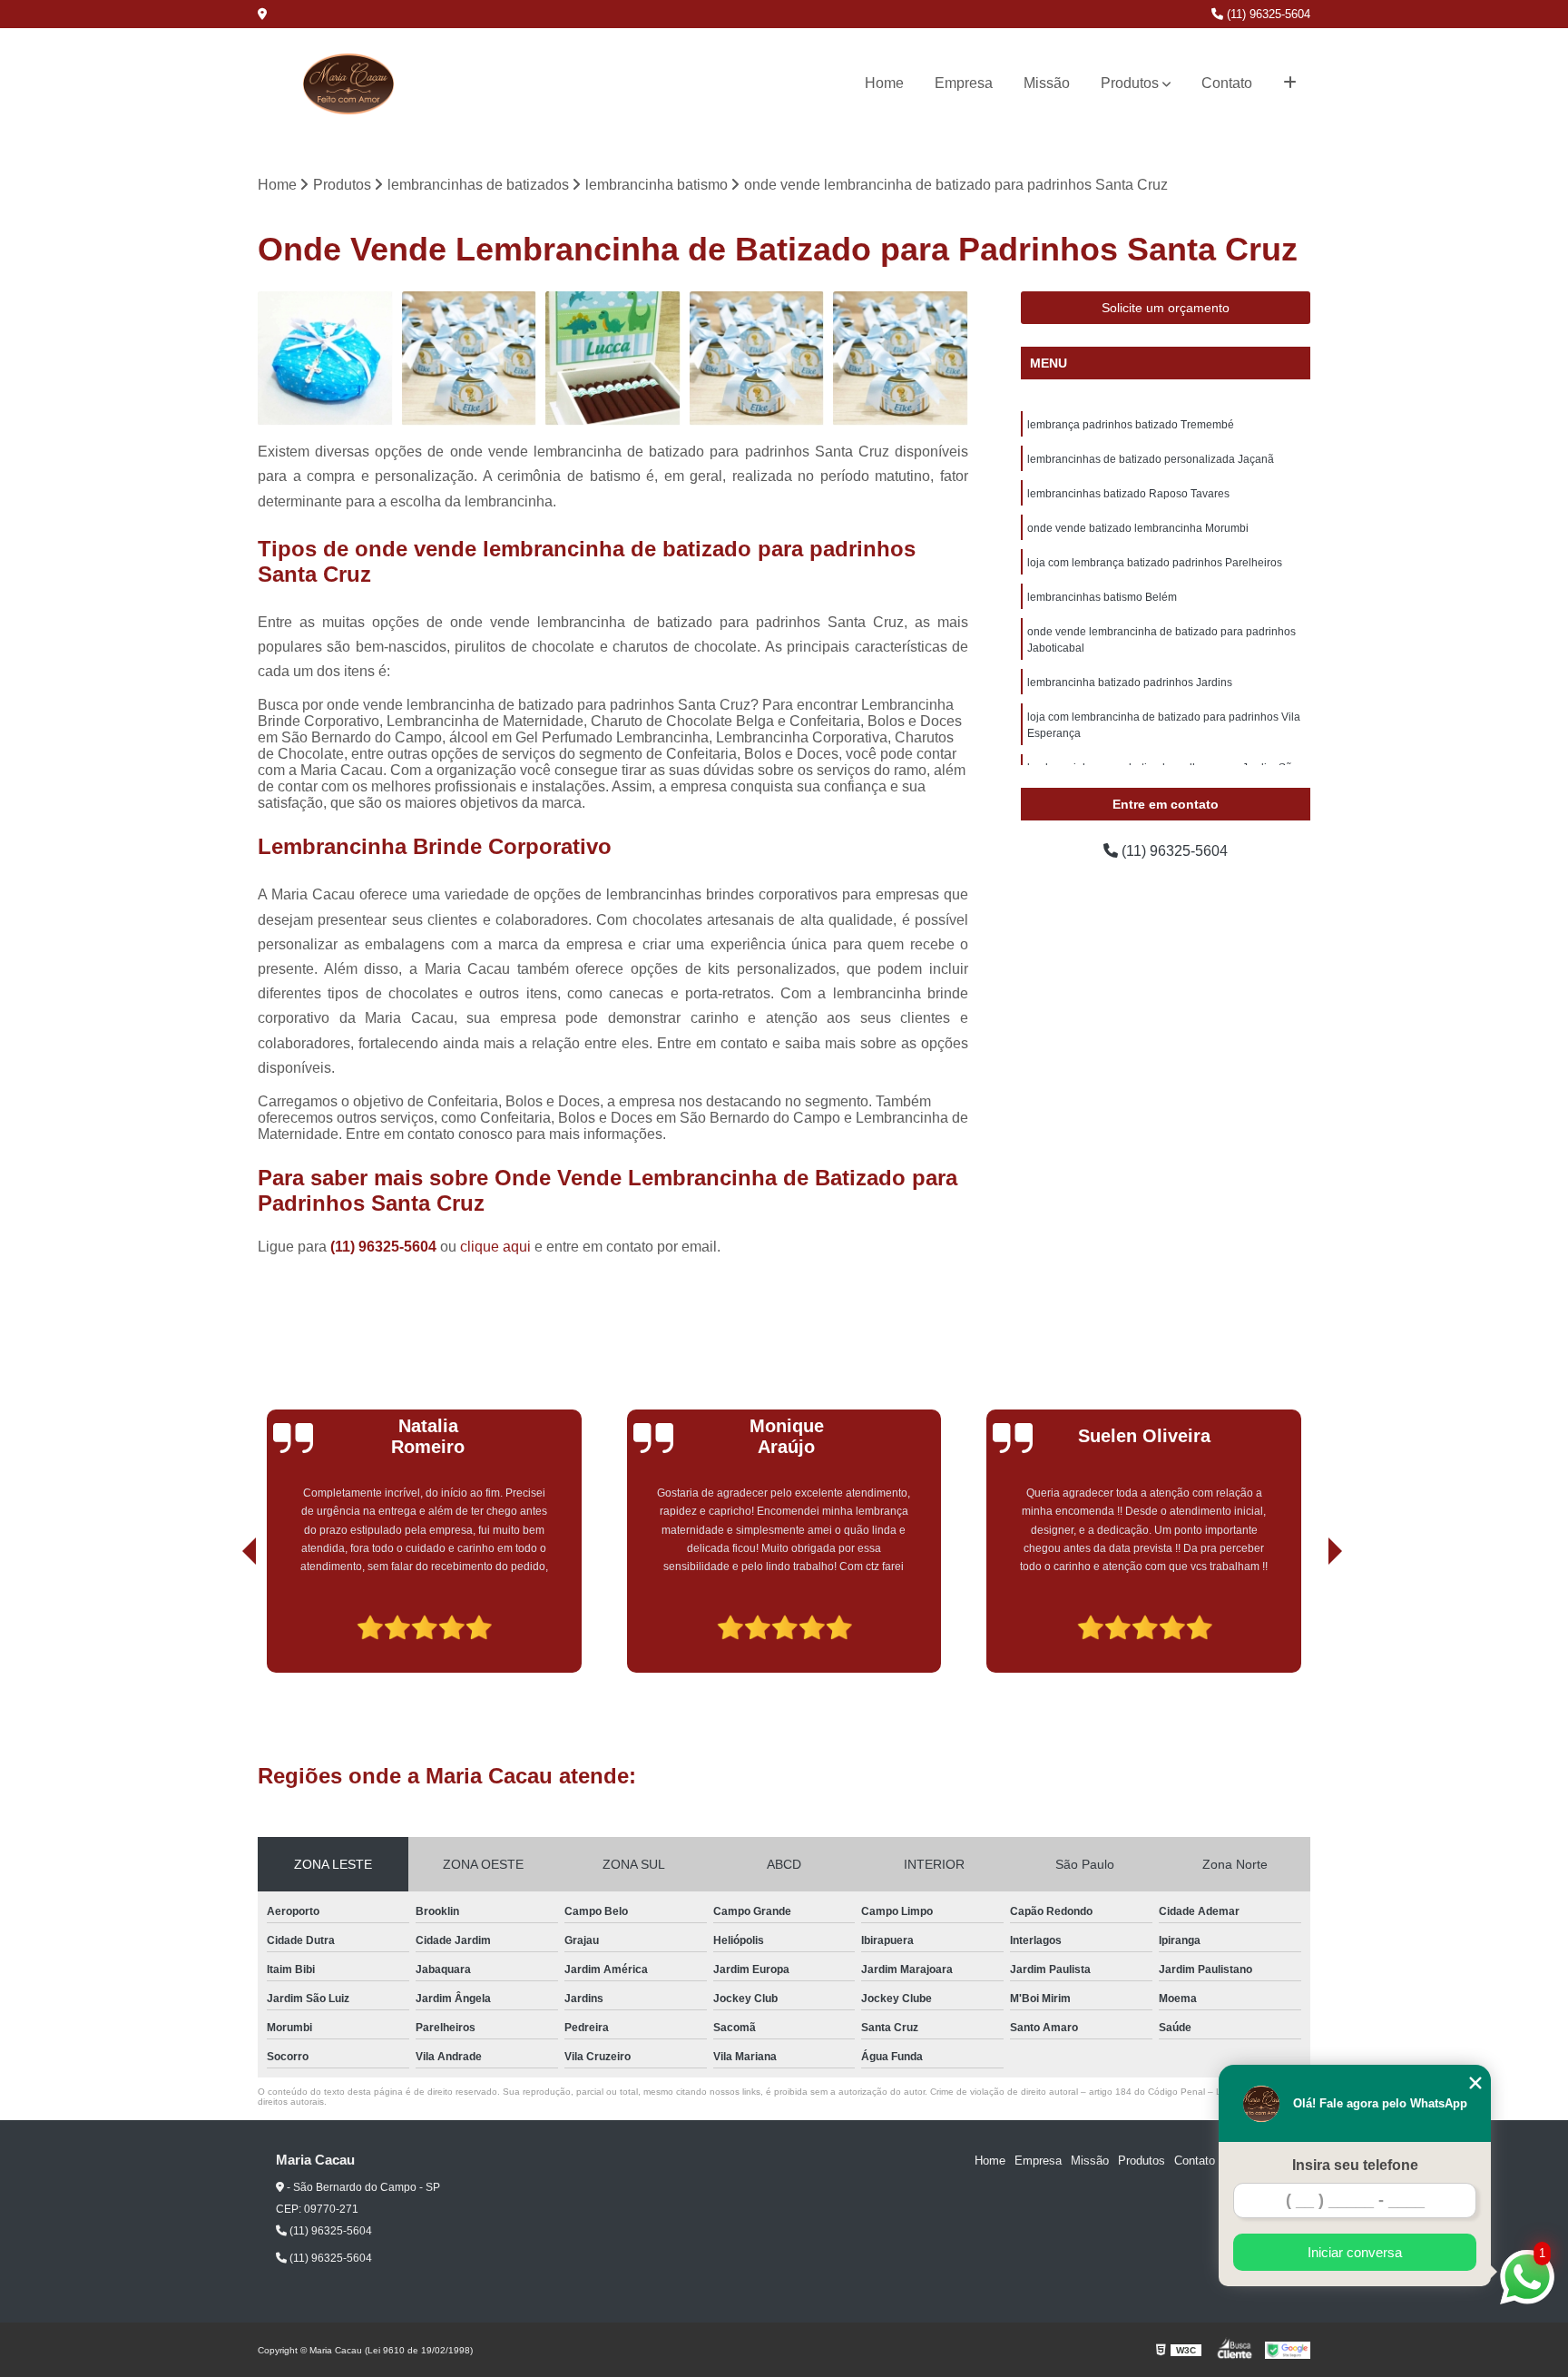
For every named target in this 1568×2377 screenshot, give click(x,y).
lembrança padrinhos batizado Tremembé (1131, 425)
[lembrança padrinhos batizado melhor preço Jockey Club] (901, 359)
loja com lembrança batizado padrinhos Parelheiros (1155, 563)
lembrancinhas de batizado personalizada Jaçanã (1151, 459)
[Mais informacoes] (1290, 83)
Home (884, 83)
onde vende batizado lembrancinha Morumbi (1138, 528)
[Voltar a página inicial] (348, 84)
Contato (1227, 83)
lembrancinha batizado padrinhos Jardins (1130, 683)
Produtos (1130, 83)
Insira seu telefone (1355, 2165)
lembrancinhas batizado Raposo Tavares (1128, 494)
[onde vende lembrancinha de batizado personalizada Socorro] (613, 359)
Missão (1047, 83)
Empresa (964, 83)
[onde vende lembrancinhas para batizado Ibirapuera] (470, 359)
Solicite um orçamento (1166, 308)
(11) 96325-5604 (1267, 14)
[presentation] (224, 1621)
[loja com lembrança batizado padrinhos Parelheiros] (757, 359)
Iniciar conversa (1355, 2252)
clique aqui (495, 1247)
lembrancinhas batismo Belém (1102, 597)
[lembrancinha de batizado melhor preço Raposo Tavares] (325, 359)
